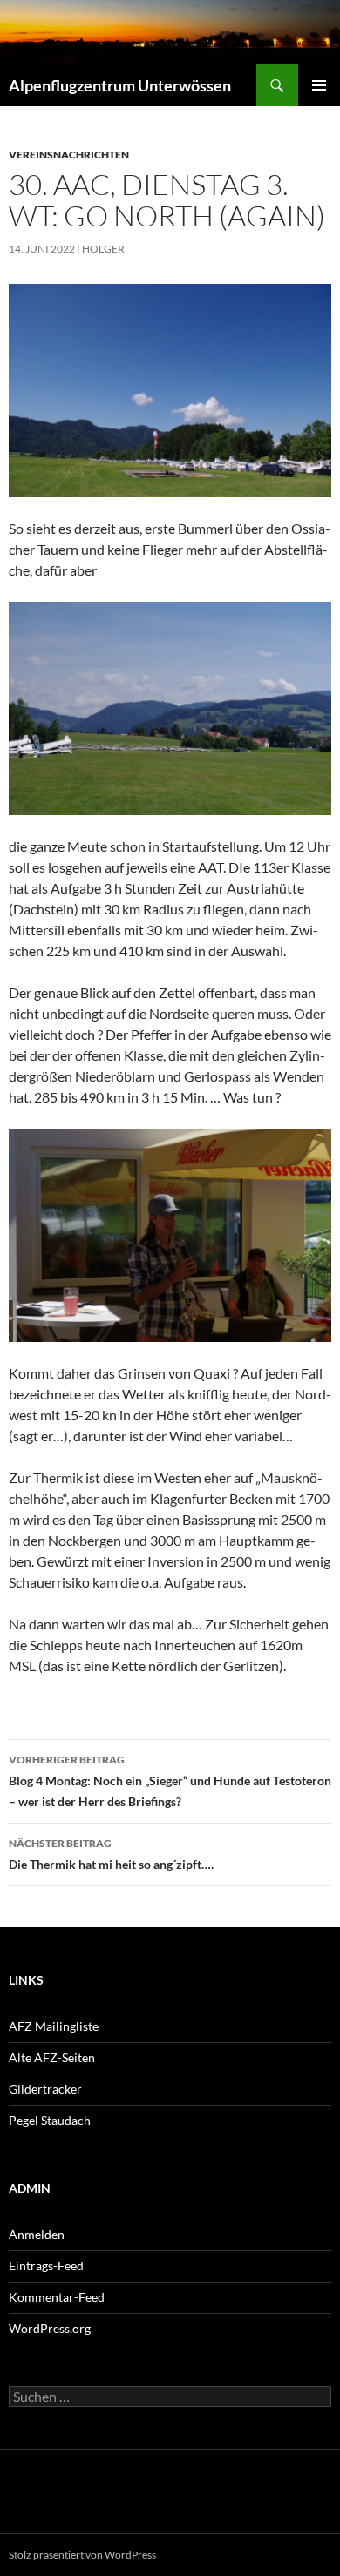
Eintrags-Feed (46, 2266)
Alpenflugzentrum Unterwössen (120, 85)
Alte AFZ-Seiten (52, 2057)
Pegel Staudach (50, 2120)
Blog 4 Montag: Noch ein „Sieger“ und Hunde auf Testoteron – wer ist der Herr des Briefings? (170, 1781)
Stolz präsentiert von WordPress (82, 2555)
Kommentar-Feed (57, 2297)
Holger (103, 249)
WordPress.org (50, 2328)
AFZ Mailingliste (54, 2026)
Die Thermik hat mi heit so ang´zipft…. (111, 1854)
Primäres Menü (319, 85)
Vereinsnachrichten (69, 155)
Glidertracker (45, 2089)
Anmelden (37, 2234)
